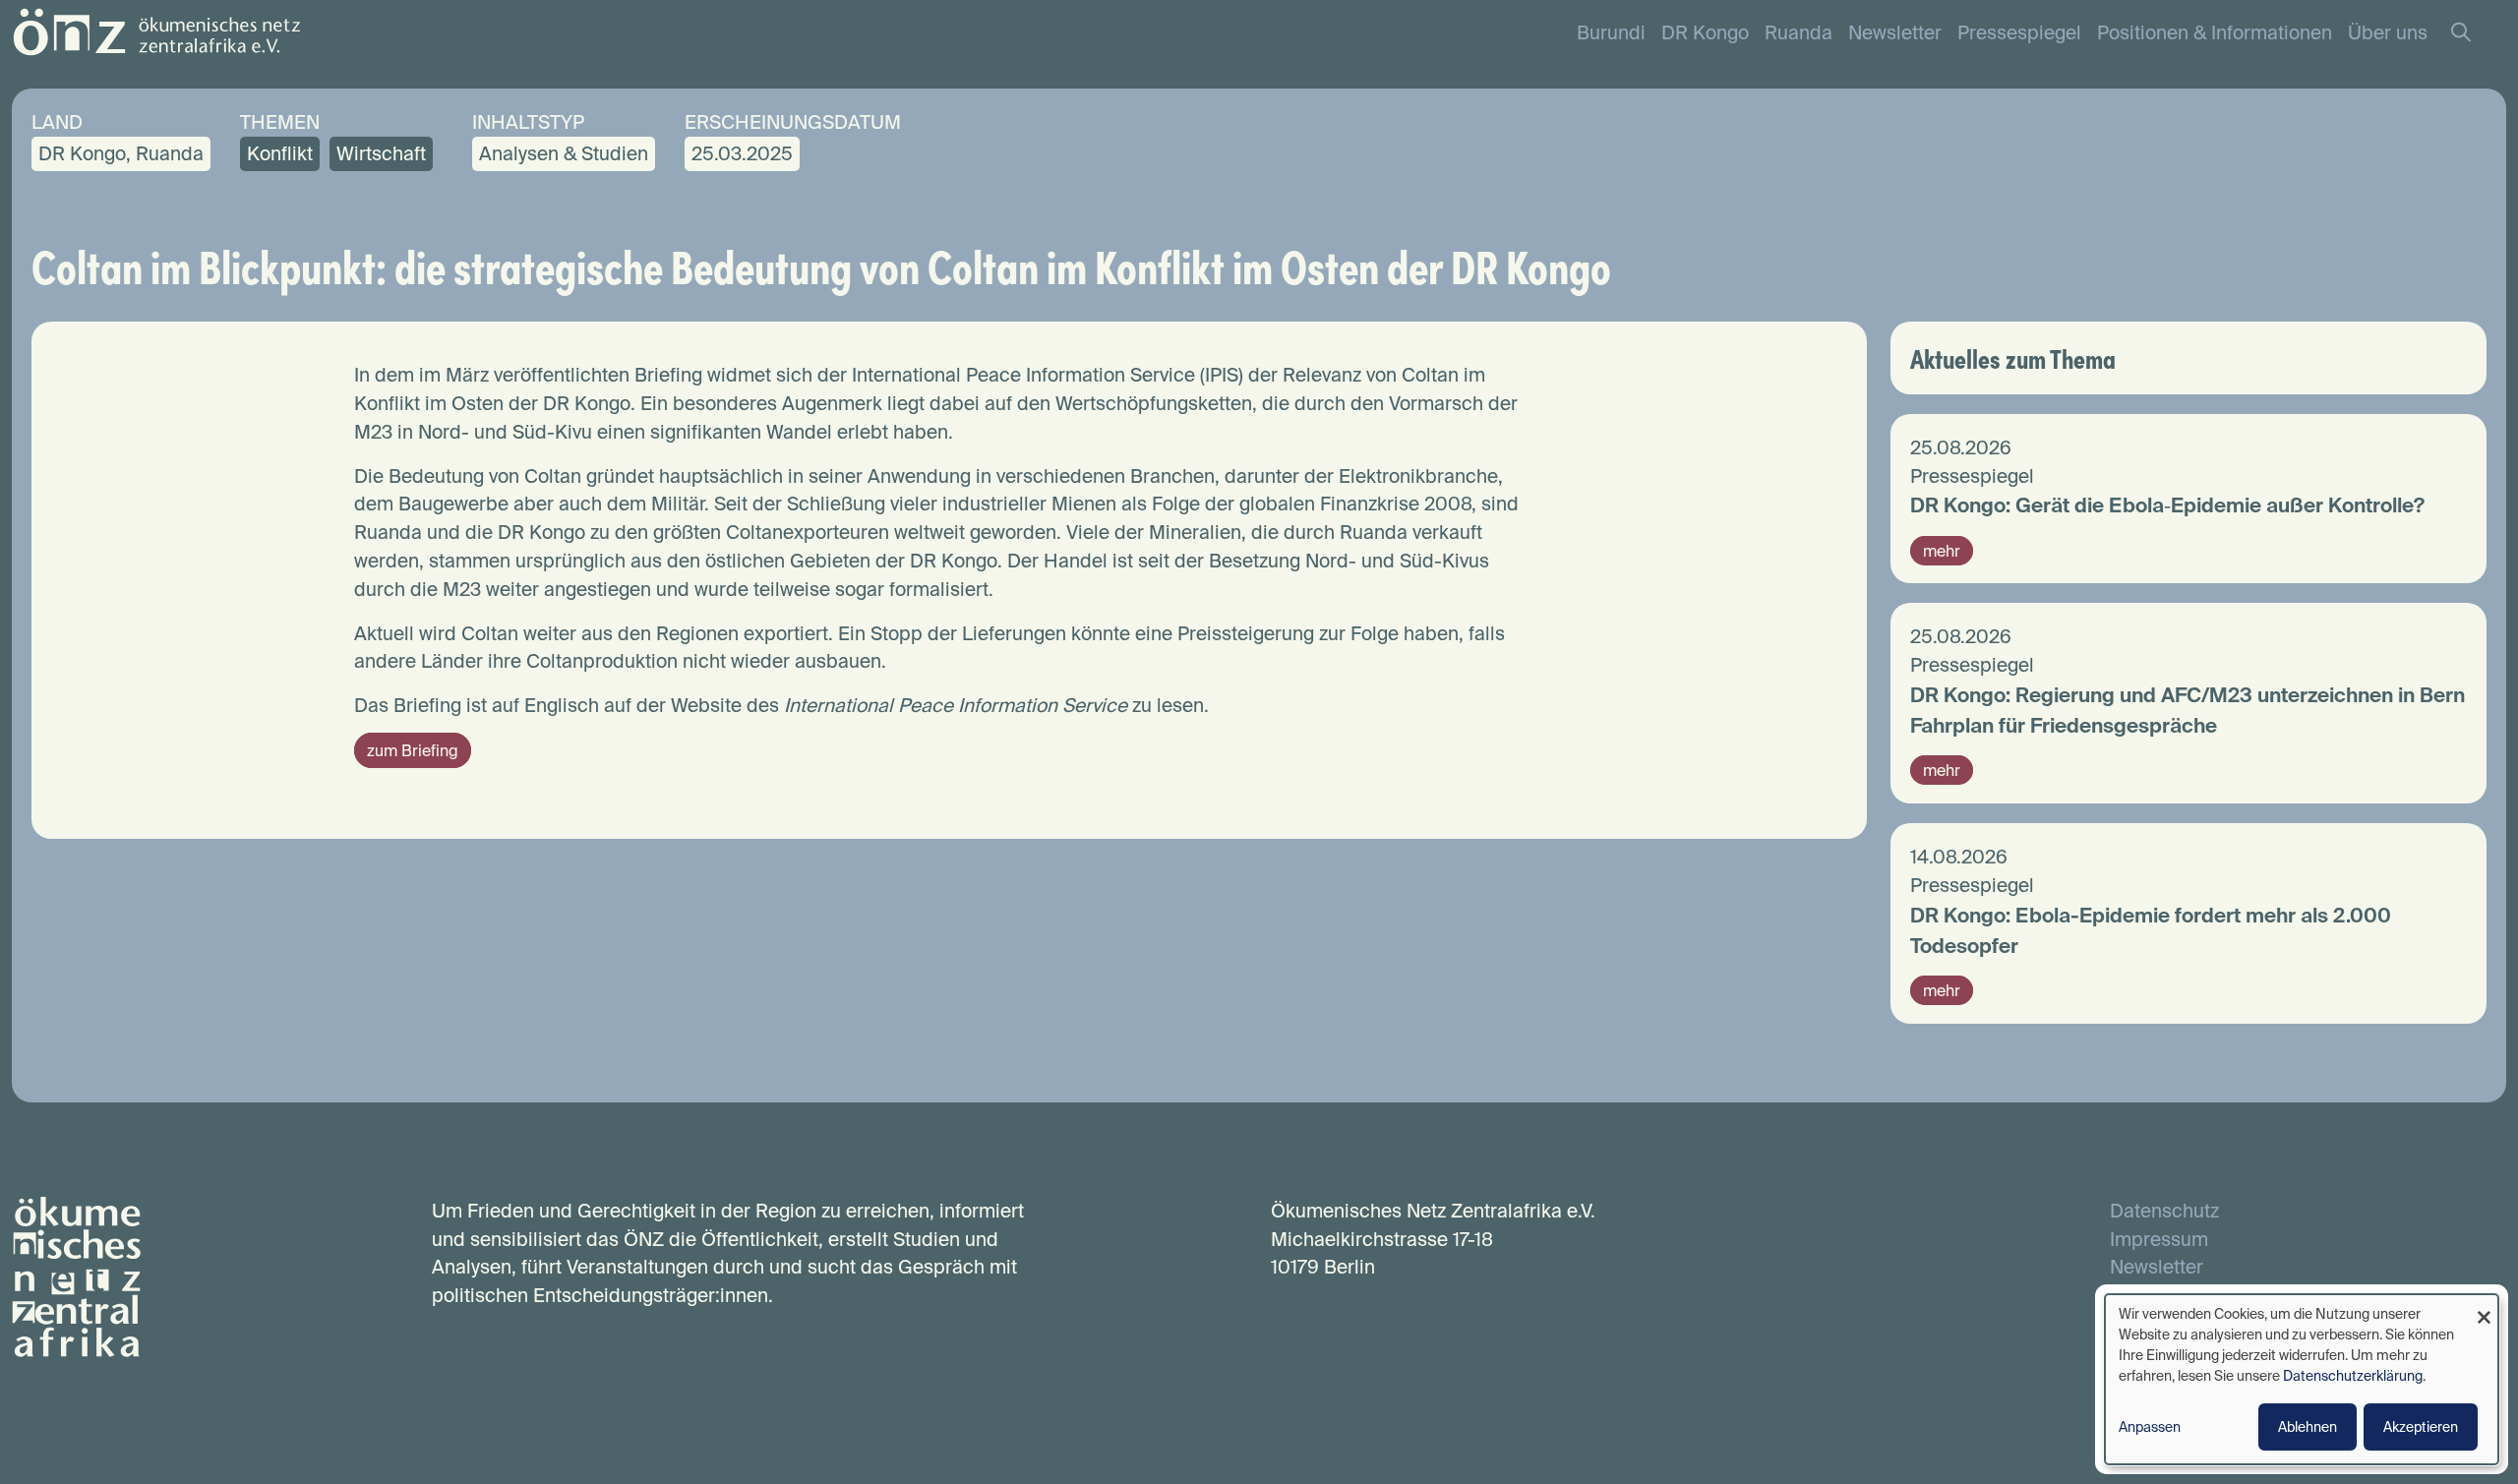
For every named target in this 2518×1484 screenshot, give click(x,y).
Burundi (1611, 32)
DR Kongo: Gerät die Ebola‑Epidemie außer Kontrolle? (2167, 505)
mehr (1942, 551)
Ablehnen (2308, 1427)
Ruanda (1799, 32)
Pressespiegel (2019, 32)
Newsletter (1895, 32)
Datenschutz (2164, 1211)
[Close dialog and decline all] (2484, 1306)
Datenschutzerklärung (2353, 1376)
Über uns (2388, 32)
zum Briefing (413, 750)
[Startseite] (156, 30)
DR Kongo (1705, 32)
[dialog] (2302, 1379)
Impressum (2159, 1239)
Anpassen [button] (2150, 1427)
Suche (2471, 33)
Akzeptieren (2421, 1427)
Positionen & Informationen (2215, 32)
